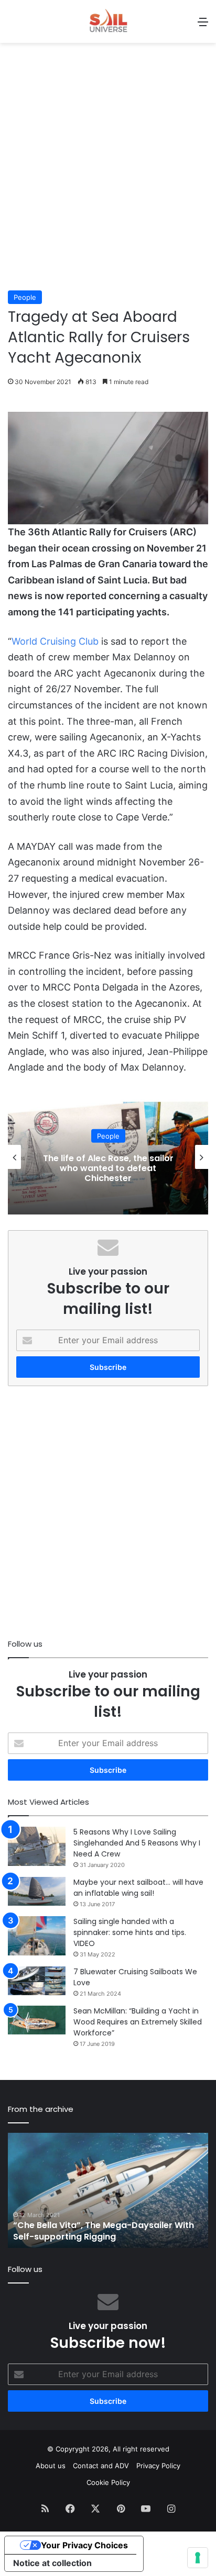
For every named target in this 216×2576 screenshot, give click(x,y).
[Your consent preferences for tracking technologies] (198, 2558)
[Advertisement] (108, 172)
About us (51, 2466)
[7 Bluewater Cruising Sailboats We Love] (37, 1981)
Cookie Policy (108, 2482)
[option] (108, 1157)
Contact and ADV (101, 2466)
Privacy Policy (158, 2466)
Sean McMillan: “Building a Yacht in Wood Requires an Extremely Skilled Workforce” (138, 2022)
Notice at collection (52, 2563)
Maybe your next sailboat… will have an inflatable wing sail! (138, 1888)
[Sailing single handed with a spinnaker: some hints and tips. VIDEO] (37, 1936)
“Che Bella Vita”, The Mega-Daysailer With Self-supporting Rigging (104, 2231)
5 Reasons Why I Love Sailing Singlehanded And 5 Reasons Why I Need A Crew (137, 1843)
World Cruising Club (55, 641)
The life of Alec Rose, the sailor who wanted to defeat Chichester (108, 1168)
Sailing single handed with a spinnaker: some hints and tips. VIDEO (130, 1932)
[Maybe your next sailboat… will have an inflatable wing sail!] (37, 1891)
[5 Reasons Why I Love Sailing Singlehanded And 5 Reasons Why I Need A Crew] (37, 1846)
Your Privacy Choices (84, 2545)
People (25, 297)
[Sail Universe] (108, 21)
